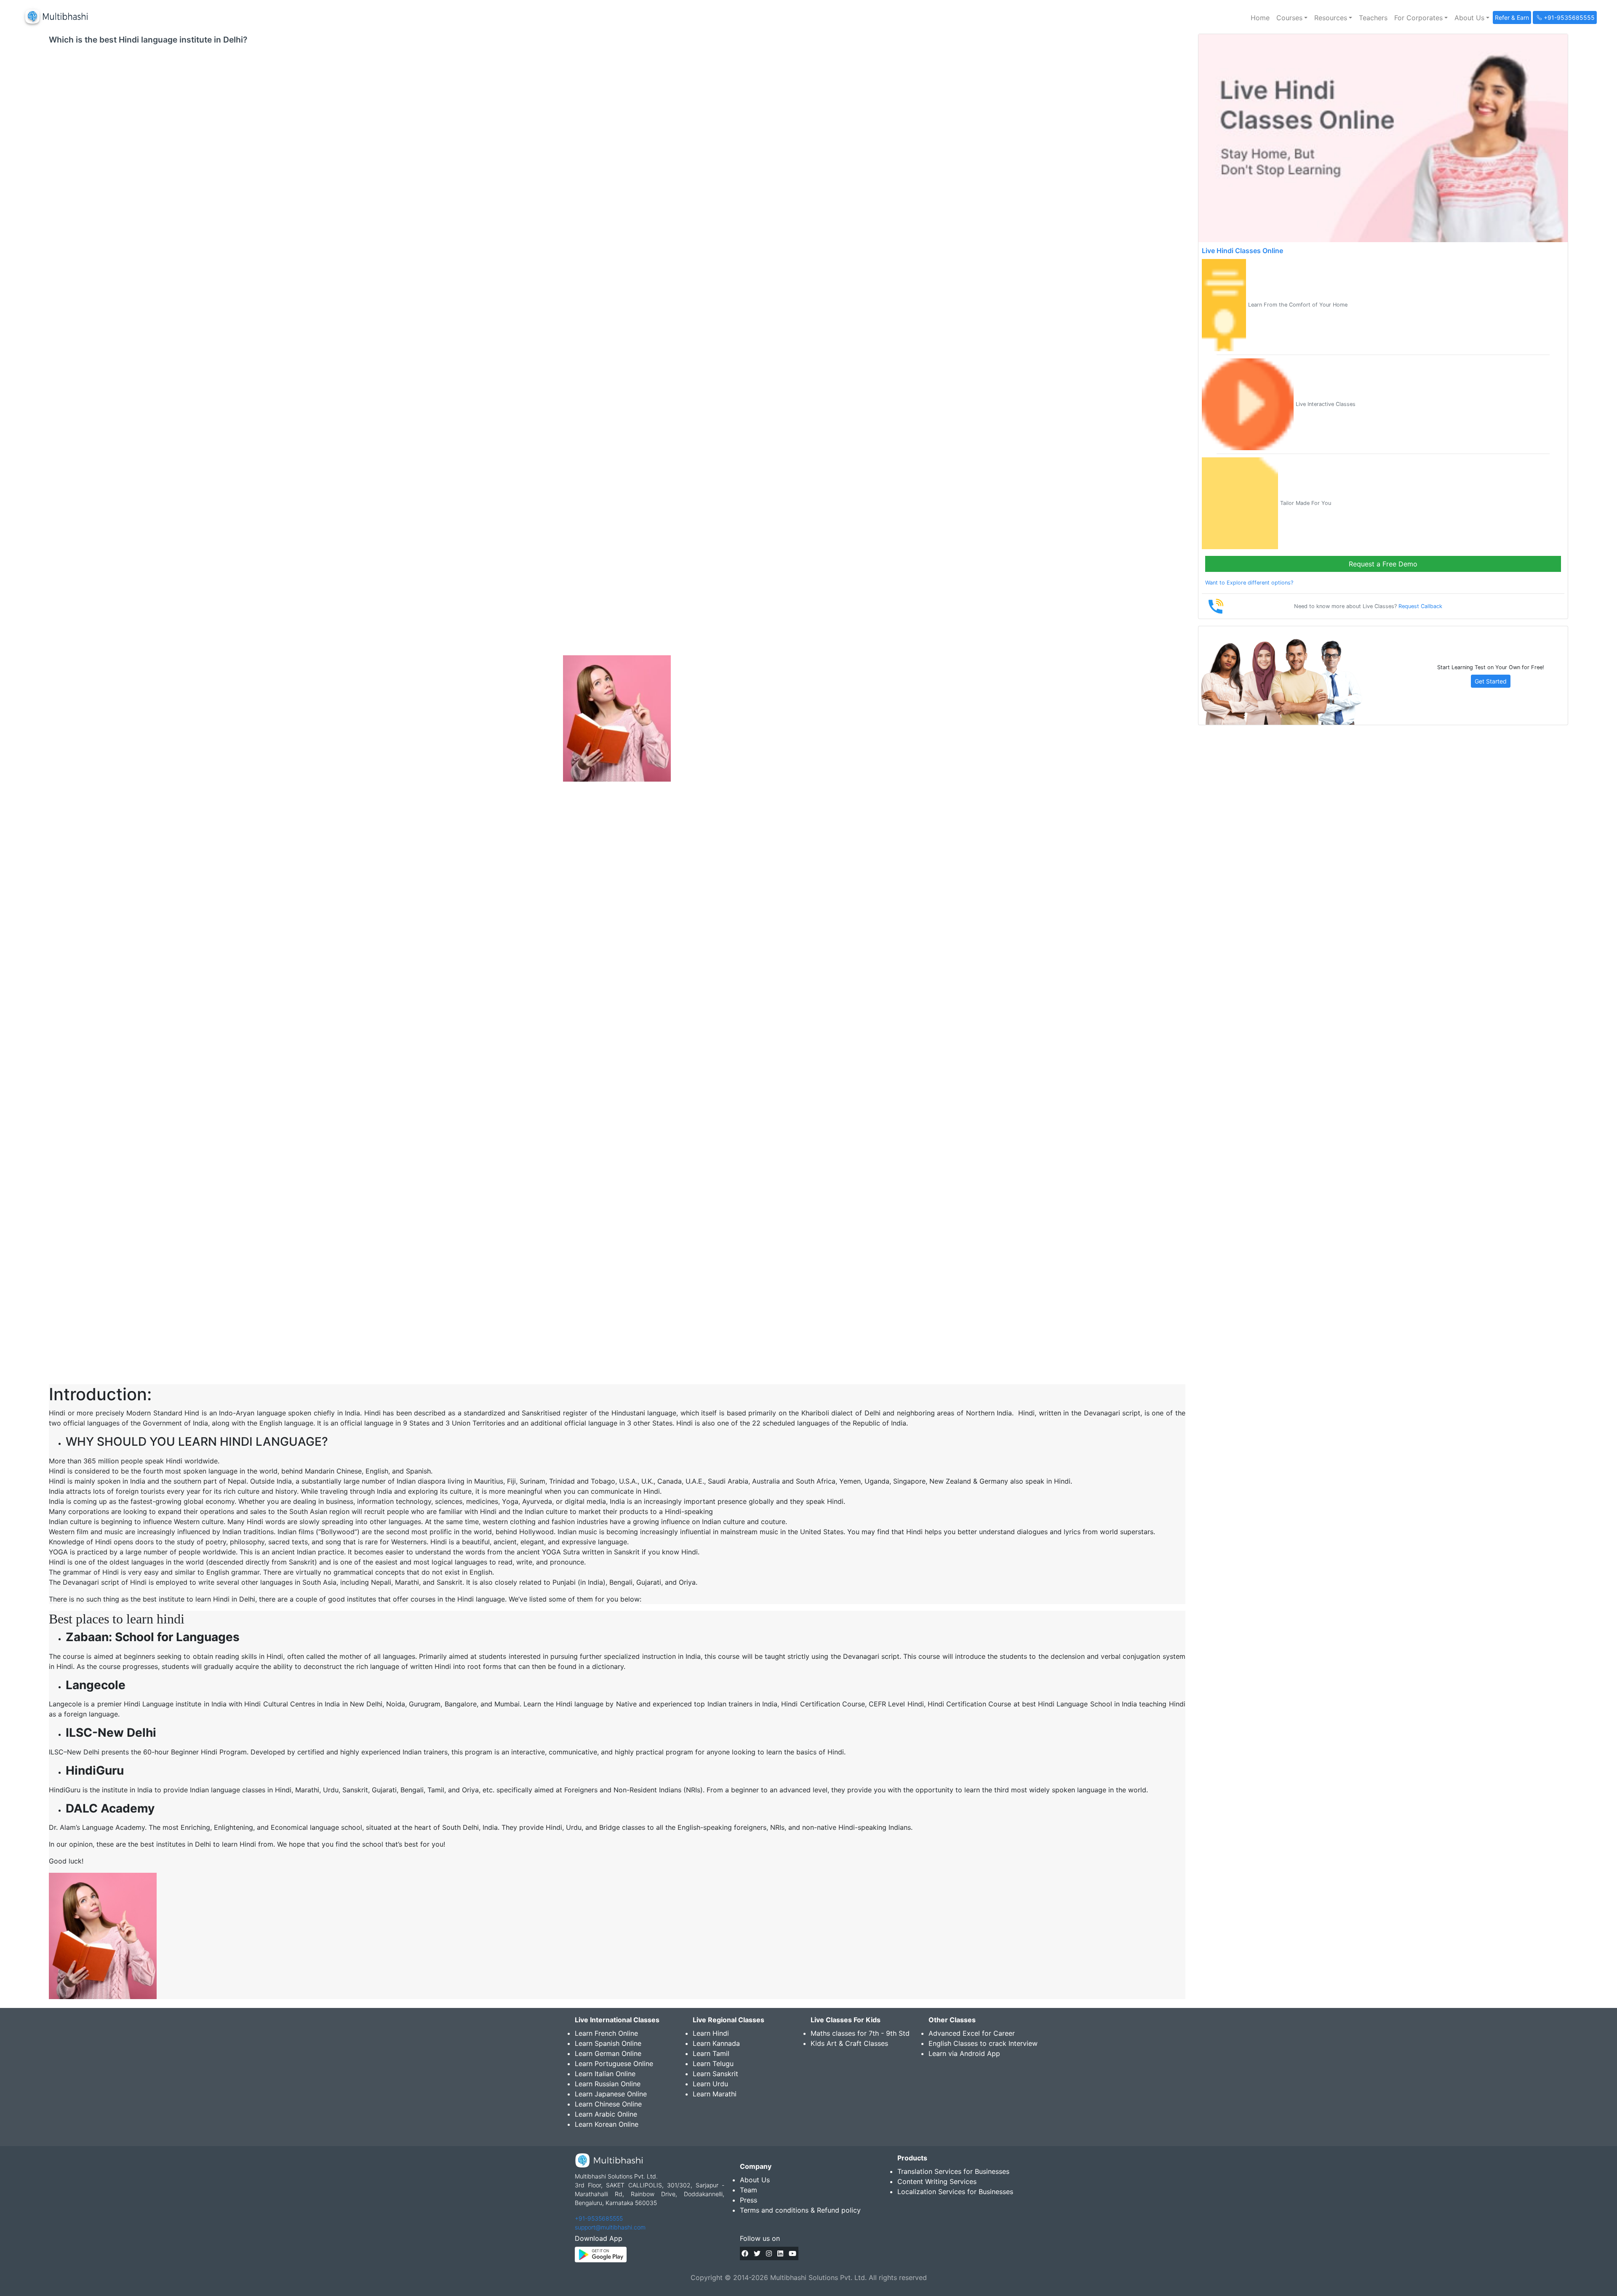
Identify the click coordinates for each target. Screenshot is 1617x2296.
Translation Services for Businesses (953, 2171)
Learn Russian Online (608, 2084)
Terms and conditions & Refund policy (800, 2210)
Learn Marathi (715, 2094)
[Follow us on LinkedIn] (780, 2253)
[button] (1292, 18)
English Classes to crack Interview (983, 2043)
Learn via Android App (964, 2053)
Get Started (1491, 681)
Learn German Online (608, 2053)
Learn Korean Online (607, 2124)
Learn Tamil (711, 2053)
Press (748, 2200)
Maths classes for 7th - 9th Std (860, 2033)
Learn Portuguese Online (614, 2064)
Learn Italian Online (605, 2074)
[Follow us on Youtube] (792, 2253)
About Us (755, 2180)
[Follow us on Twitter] (757, 2253)
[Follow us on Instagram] (769, 2253)
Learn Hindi (711, 2033)
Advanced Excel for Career (972, 2033)
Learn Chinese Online (608, 2104)
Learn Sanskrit (715, 2074)
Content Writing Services (937, 2181)
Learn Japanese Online (611, 2094)
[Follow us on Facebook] (745, 2253)
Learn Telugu (713, 2064)
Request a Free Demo (1383, 564)
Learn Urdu (710, 2084)
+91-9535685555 (599, 2218)
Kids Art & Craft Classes (849, 2043)
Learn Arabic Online (606, 2114)
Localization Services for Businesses (955, 2192)
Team (748, 2190)
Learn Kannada (716, 2043)
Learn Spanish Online (608, 2043)
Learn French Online (606, 2033)
